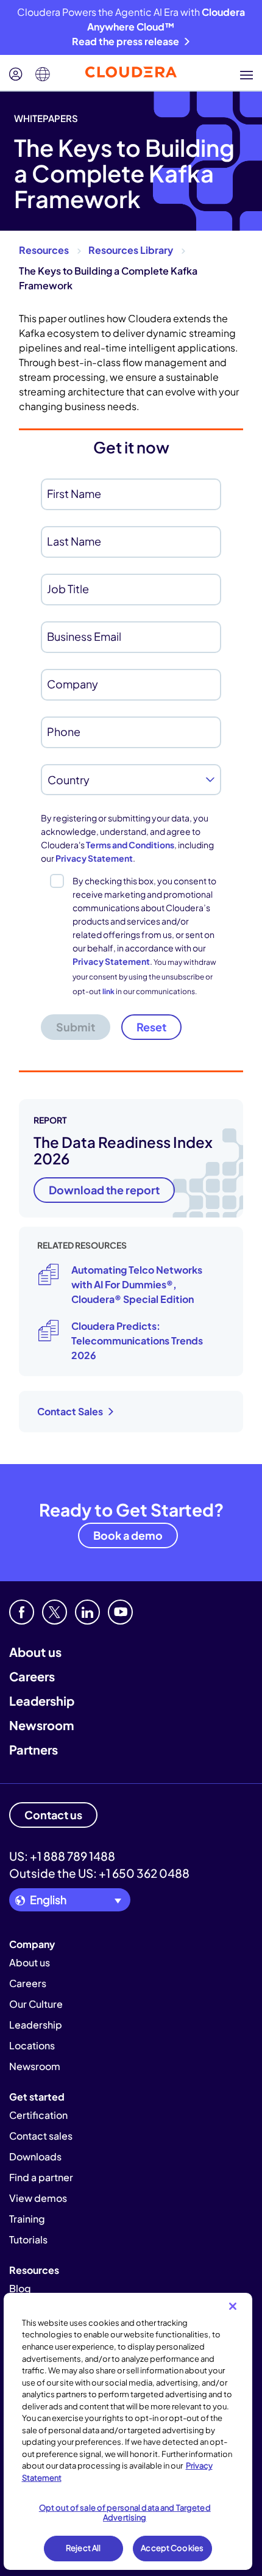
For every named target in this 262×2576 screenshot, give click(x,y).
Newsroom (41, 1725)
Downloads (35, 2156)
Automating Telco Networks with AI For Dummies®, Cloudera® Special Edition (137, 1284)
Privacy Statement (94, 858)
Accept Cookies (172, 2548)
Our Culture (36, 2004)
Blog (20, 2288)
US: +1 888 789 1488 (62, 1856)
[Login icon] (16, 74)
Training (27, 2219)
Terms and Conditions (130, 845)
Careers (32, 1676)
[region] (128, 2431)
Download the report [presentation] (104, 1190)
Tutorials (28, 2239)
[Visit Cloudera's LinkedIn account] (87, 1612)
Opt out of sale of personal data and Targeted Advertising (125, 2513)
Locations (32, 2045)
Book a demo (128, 1535)
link (108, 991)
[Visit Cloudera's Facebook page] (22, 1612)
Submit (76, 1027)
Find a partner (41, 2177)
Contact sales (41, 2136)
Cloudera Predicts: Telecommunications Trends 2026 (137, 1340)
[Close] (233, 2306)
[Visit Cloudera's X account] (55, 1612)
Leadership (42, 1701)
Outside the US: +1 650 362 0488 (99, 1873)
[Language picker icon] (43, 74)
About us (35, 1652)
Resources (44, 250)
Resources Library (131, 250)
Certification (38, 2115)
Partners (34, 1749)
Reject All (83, 2548)
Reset (151, 1027)
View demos (38, 2198)
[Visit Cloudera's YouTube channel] (120, 1612)
